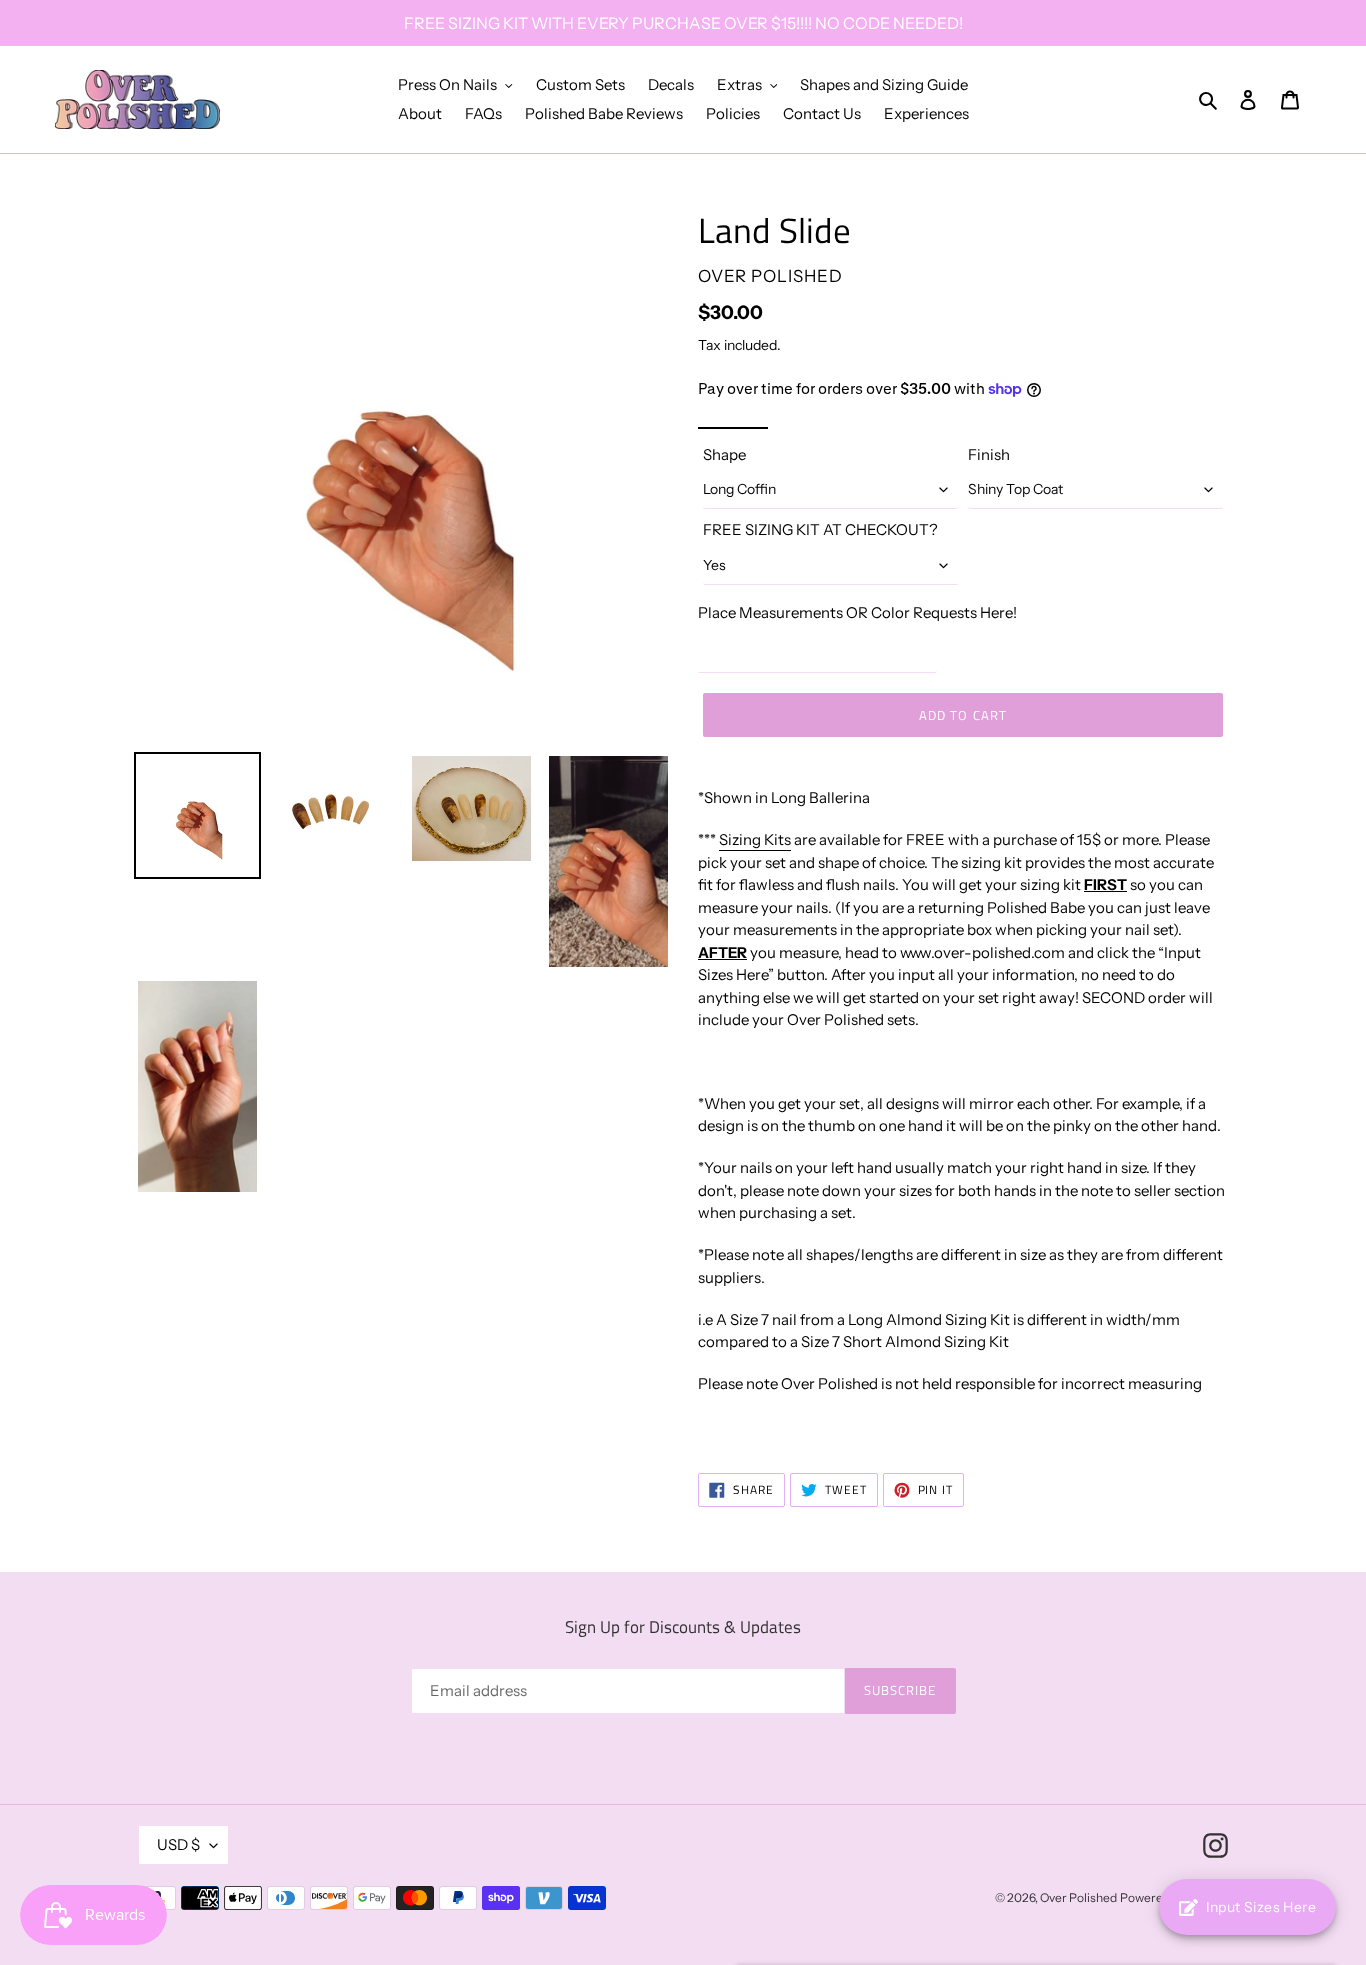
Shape (724, 454)
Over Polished (1078, 1897)
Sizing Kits (755, 839)
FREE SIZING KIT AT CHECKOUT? (820, 529)
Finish (989, 454)
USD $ (178, 1844)
